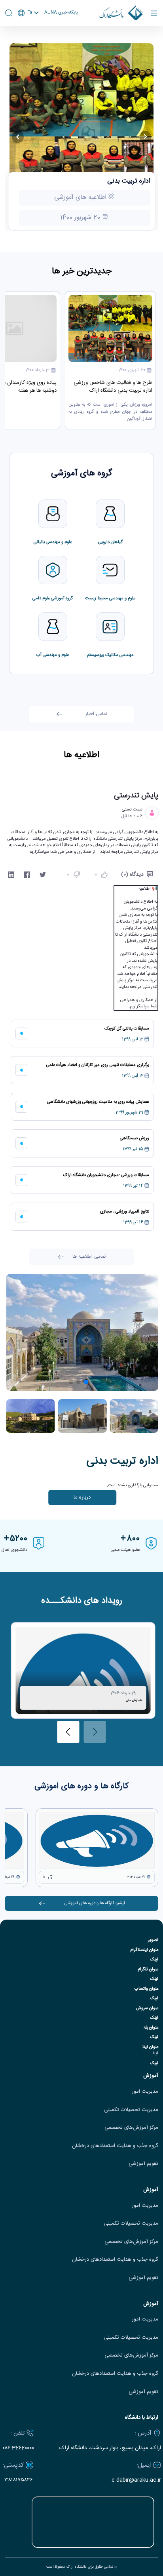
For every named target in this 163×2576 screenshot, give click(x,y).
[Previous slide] (18, 137)
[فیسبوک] (27, 875)
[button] (94, 1382)
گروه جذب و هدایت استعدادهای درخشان (115, 2146)
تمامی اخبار (96, 714)
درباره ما (82, 1497)
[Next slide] (145, 137)
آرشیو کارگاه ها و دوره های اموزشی (95, 1903)
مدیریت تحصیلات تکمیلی (131, 2110)
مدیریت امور (145, 2092)
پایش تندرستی (136, 796)
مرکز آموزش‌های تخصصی (131, 2128)
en (28, 34)
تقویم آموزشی (143, 2164)
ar (28, 43)
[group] (83, 1670)
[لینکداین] (11, 875)
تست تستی (132, 810)
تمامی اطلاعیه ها (89, 1257)
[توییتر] (43, 875)
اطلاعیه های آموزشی (81, 197)
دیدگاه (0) (132, 875)
